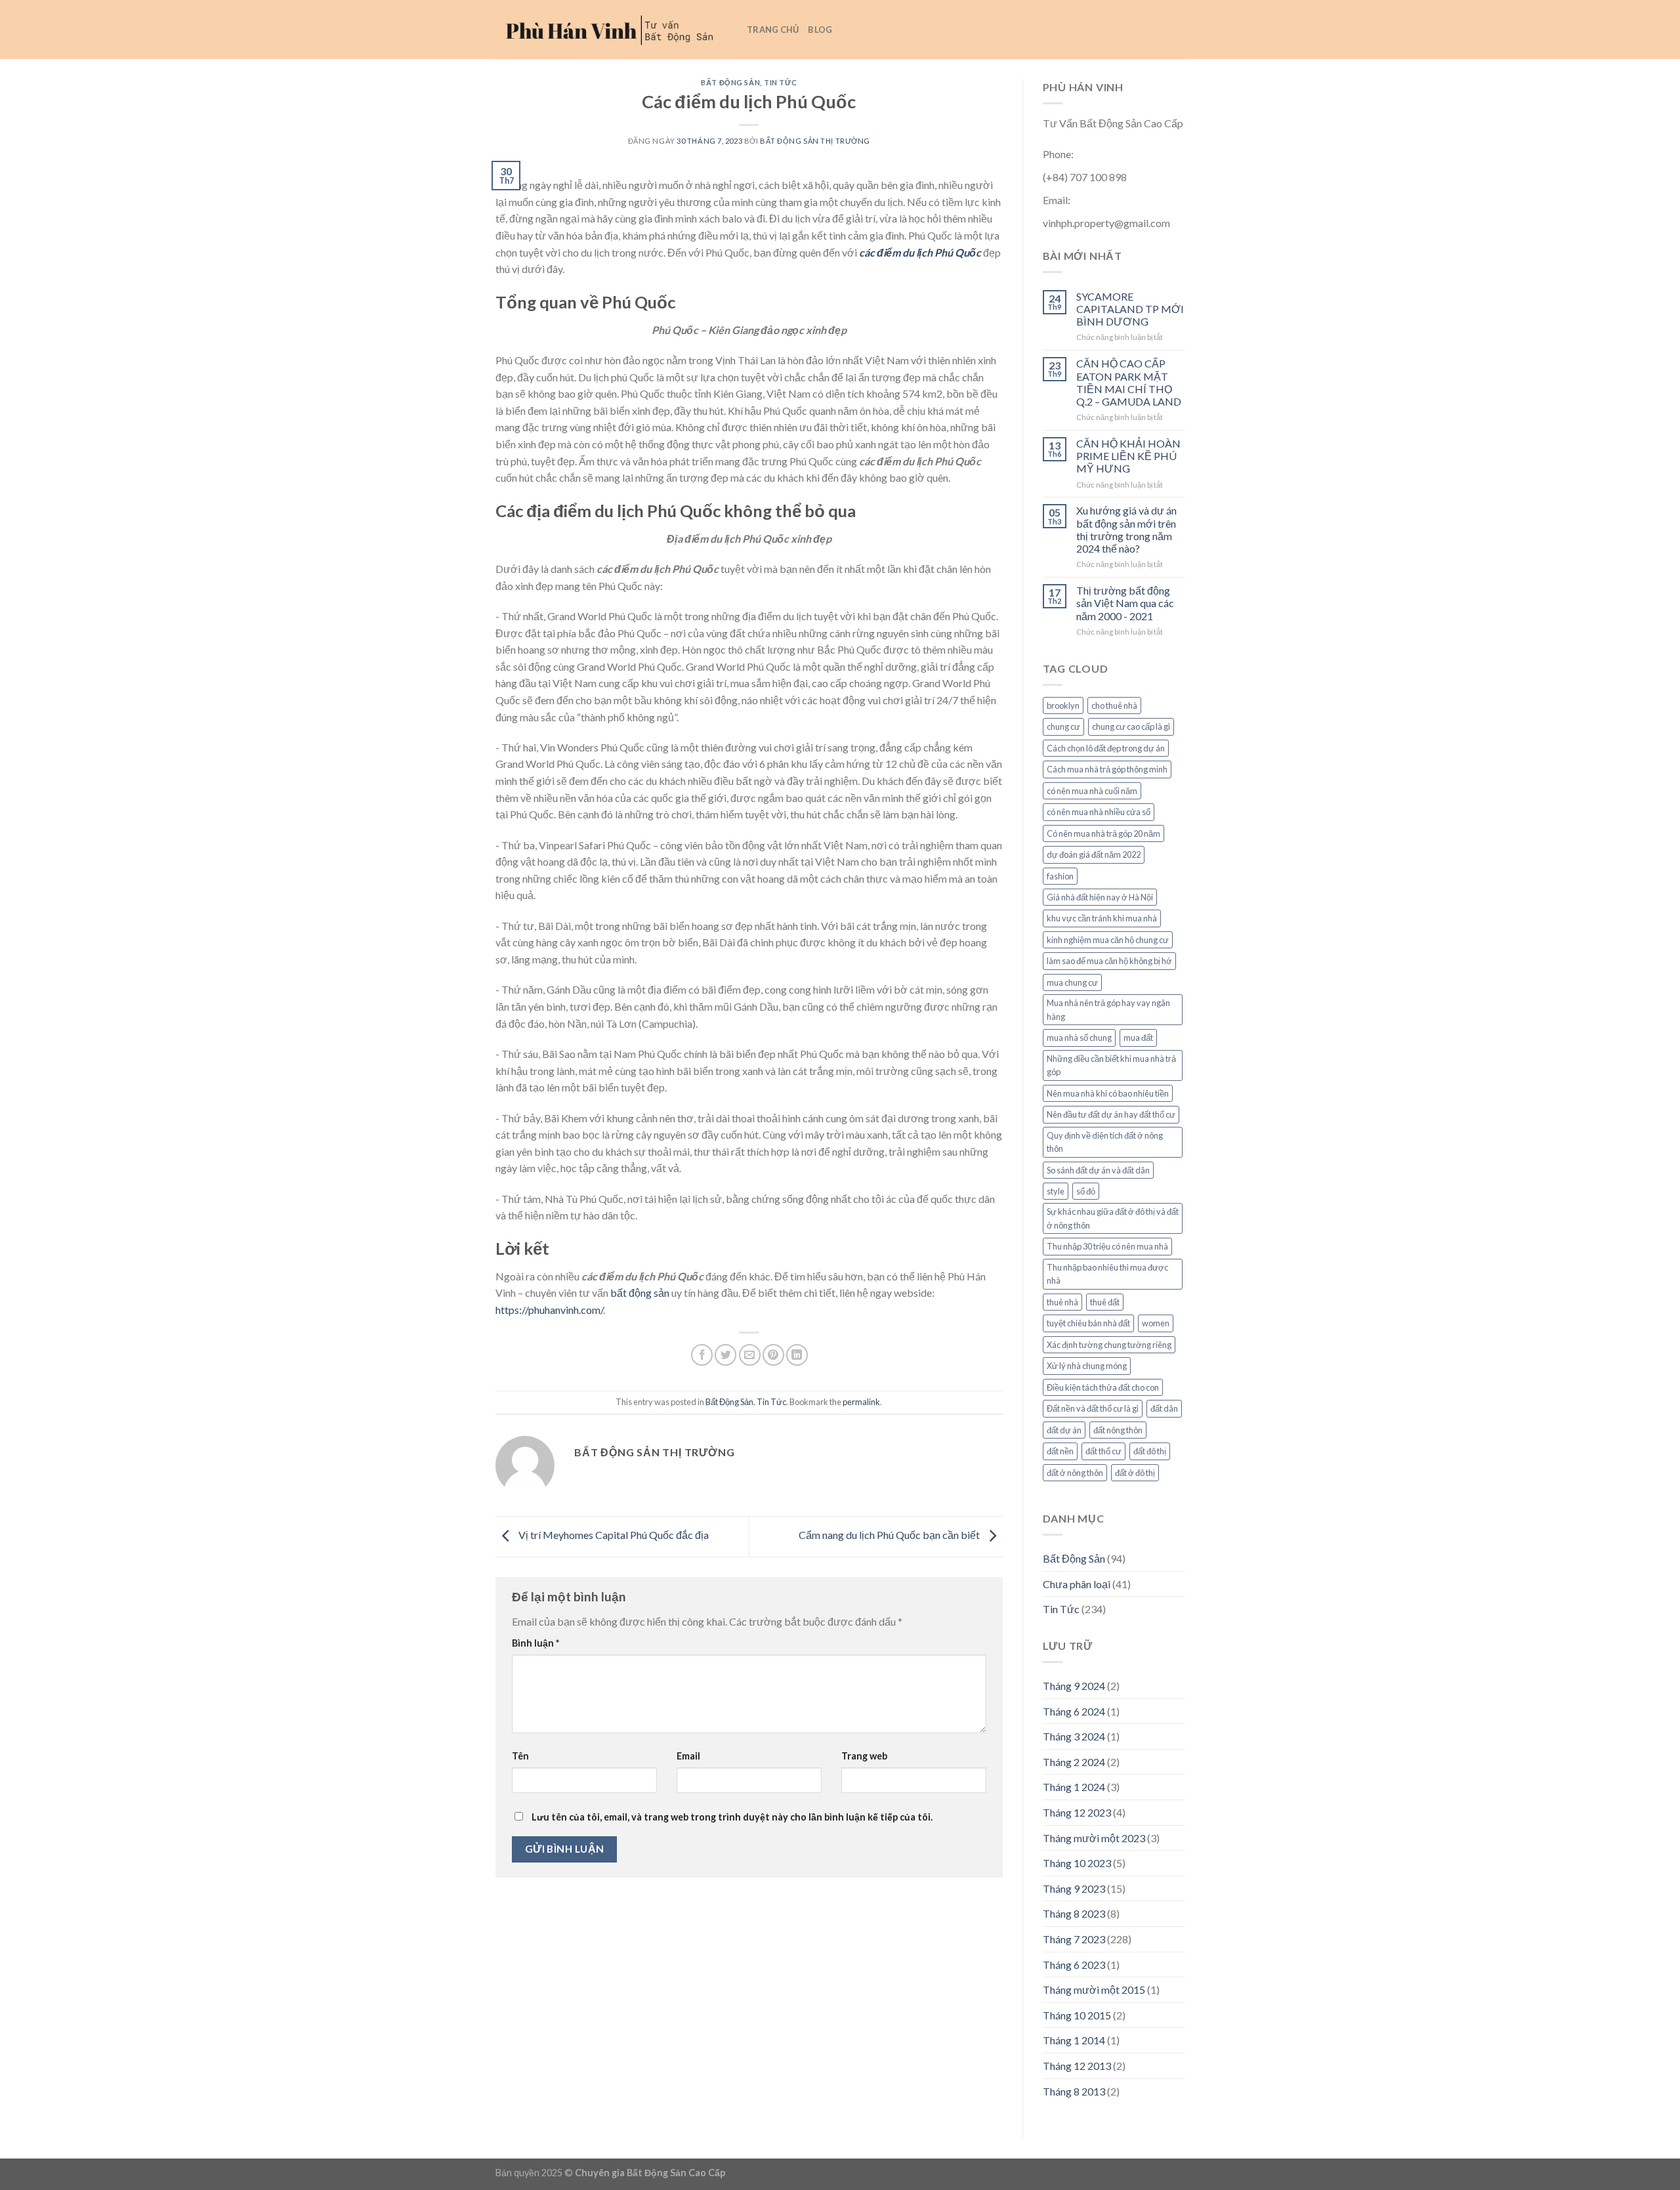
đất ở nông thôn (1075, 1473)
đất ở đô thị (1135, 1473)
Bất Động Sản (730, 82)
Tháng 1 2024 (1074, 1787)
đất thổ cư (1103, 1451)
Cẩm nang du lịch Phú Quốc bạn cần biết (890, 1535)
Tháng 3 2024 (1074, 1736)
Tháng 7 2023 (1074, 1939)
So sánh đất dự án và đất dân (1098, 1170)
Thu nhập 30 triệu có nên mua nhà (1107, 1246)
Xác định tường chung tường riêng (1109, 1345)
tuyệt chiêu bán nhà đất (1088, 1323)
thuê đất (1105, 1302)
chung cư (1063, 726)
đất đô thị (1150, 1451)
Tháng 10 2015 (1077, 2015)
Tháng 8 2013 (1074, 2091)
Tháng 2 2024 (1074, 1762)
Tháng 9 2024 (1074, 1686)
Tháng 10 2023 (1077, 1863)
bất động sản (640, 1293)
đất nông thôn (1118, 1430)
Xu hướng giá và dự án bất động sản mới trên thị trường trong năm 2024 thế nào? (1126, 529)
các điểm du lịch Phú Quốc (920, 252)
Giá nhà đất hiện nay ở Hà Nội (1100, 897)
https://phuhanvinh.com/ (549, 1310)
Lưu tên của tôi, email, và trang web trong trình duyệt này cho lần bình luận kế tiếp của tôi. (732, 1817)
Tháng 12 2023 (1077, 1812)
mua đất (1138, 1038)
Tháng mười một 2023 (1094, 1838)
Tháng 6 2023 (1074, 1965)
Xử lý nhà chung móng (1087, 1366)
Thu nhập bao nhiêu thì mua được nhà (1107, 1274)
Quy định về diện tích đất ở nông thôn (1105, 1142)
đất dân (1164, 1408)
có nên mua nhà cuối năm (1092, 791)
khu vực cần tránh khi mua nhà (1102, 918)
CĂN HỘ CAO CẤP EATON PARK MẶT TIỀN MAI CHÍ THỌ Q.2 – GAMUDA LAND (1129, 382)
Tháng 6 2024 (1074, 1711)
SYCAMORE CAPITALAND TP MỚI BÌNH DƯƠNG (1130, 309)
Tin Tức (780, 82)
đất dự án (1064, 1430)
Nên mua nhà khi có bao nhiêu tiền (1108, 1093)
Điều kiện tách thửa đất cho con (1103, 1387)
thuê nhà (1062, 1302)
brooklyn (1063, 705)
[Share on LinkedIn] (797, 1355)
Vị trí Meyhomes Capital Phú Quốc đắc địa (613, 1535)
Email (688, 1756)
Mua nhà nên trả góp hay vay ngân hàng (1108, 1009)
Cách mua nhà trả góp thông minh (1107, 769)
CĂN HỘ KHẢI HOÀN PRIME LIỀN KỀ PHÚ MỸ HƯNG (1128, 456)
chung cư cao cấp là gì (1131, 726)
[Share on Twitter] (725, 1355)
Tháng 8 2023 (1074, 1913)
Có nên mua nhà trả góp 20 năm (1103, 833)
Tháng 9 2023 (1074, 1888)
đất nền (1060, 1451)
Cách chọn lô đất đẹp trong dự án (1106, 748)
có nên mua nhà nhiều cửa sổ (1099, 812)
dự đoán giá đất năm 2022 (1094, 854)
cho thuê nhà (1114, 705)
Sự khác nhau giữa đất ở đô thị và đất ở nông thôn (1113, 1218)
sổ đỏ (1086, 1191)
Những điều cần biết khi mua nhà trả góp (1111, 1065)
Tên (520, 1756)
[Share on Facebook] (702, 1355)
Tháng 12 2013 (1077, 2066)
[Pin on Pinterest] (773, 1355)
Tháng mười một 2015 (1094, 1990)
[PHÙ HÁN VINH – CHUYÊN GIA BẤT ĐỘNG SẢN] (611, 30)
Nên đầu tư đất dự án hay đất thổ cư (1111, 1114)
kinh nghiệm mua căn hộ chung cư (1108, 940)
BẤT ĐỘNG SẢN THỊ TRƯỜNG (815, 141)
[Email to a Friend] (750, 1355)
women (1156, 1323)
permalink (861, 1402)
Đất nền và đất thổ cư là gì (1093, 1408)
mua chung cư (1072, 982)
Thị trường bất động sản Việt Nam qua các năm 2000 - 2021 (1125, 603)
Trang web (864, 1756)
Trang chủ (773, 30)
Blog (820, 30)
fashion (1060, 876)
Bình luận (535, 1643)
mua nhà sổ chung (1079, 1038)
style (1056, 1191)
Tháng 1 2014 (1074, 2040)
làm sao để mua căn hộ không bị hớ (1109, 961)
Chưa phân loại (1077, 1584)
